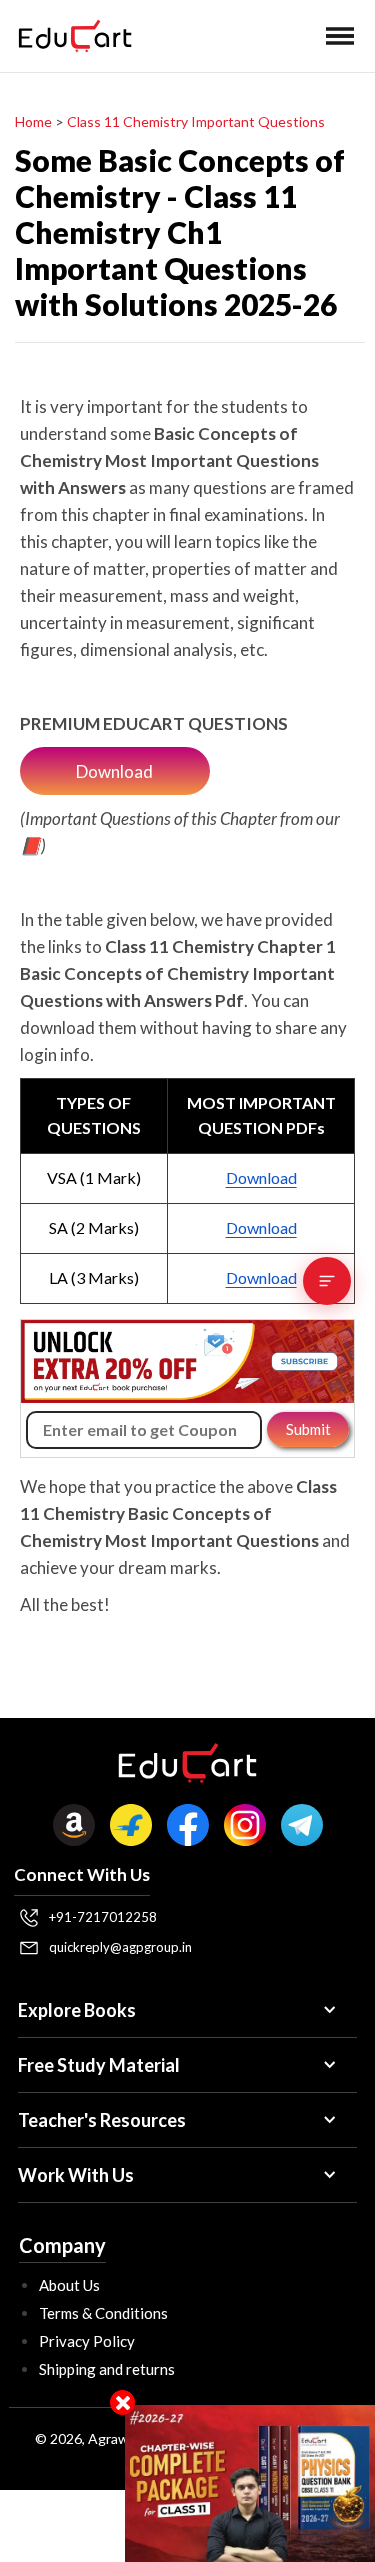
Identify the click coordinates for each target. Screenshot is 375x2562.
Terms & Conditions (103, 2313)
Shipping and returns (107, 2369)
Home (33, 121)
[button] (340, 36)
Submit (308, 1429)
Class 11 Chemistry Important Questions (196, 121)
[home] (70, 36)
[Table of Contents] (327, 1281)
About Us (69, 2285)
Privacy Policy (87, 2341)
